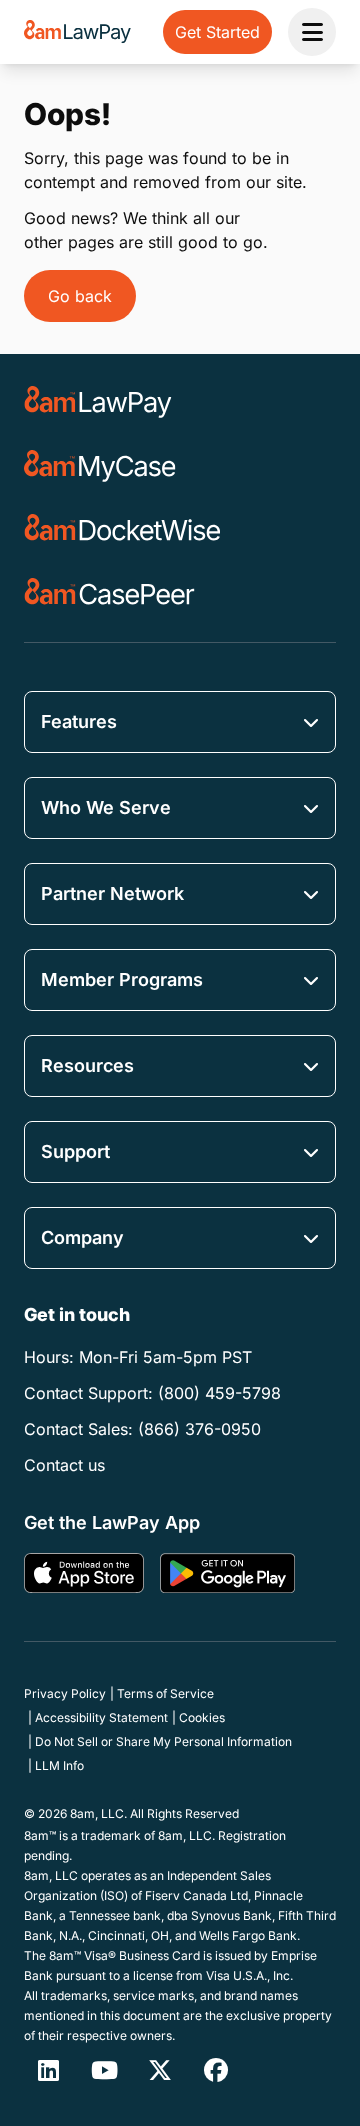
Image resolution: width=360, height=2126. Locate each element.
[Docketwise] (122, 530)
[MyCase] (100, 466)
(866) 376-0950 (199, 1429)
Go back (80, 296)
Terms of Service (165, 1693)
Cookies (202, 1717)
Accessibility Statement (101, 1717)
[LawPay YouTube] (104, 2070)
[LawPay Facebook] (216, 2070)
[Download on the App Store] (84, 1573)
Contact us (64, 1465)
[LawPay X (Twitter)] (160, 2070)
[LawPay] (98, 402)
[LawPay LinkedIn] (48, 2070)
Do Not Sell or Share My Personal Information (163, 1741)
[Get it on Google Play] (227, 1573)
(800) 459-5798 (219, 1393)
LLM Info (59, 1765)
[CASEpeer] (109, 594)
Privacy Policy (65, 1693)
